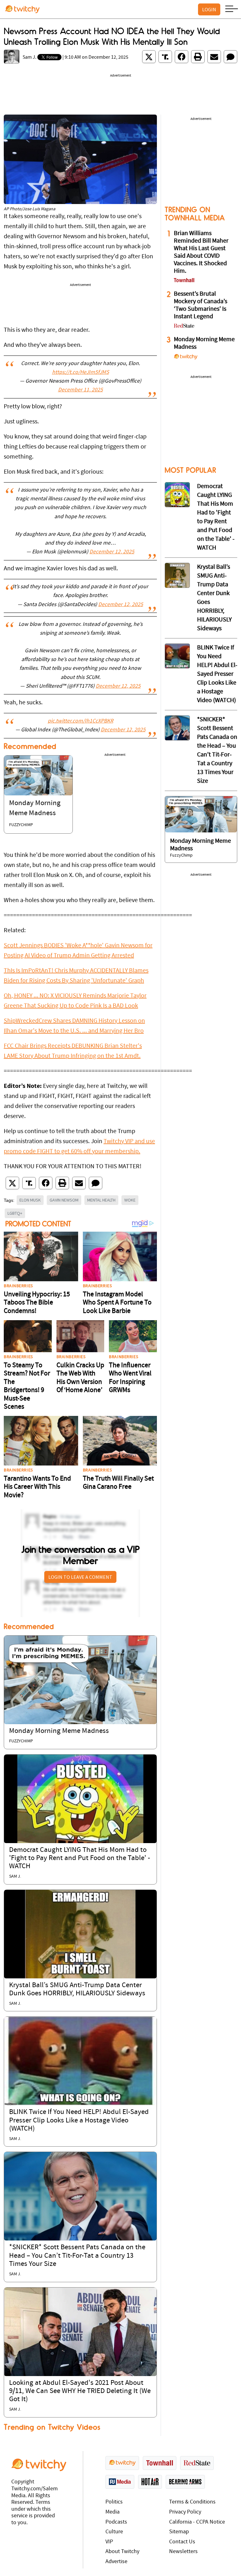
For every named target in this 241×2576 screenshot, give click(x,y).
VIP (109, 2542)
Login (209, 9)
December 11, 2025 (80, 390)
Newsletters (183, 2552)
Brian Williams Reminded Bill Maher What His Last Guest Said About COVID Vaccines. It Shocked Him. (201, 252)
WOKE (130, 1200)
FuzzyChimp (21, 825)
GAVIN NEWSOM (64, 1200)
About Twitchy (122, 2552)
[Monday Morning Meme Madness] (38, 775)
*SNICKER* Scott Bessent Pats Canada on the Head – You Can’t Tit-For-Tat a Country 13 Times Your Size (77, 2256)
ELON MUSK (30, 1200)
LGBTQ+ (15, 1213)
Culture (114, 2532)
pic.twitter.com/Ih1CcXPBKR (80, 721)
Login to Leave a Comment (80, 1577)
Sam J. (29, 57)
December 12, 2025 (112, 552)
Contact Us (182, 2542)
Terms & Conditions (192, 2502)
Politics (114, 2502)
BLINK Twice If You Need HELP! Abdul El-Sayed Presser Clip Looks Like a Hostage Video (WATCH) (79, 2121)
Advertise (116, 2562)
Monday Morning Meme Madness (59, 1731)
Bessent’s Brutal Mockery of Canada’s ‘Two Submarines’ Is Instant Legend (201, 305)
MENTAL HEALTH (101, 1200)
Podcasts (116, 2522)
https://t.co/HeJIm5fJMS (80, 373)
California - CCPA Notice (197, 2522)
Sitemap (179, 2532)
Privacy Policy (185, 2512)
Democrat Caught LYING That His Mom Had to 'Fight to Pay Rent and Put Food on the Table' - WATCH (80, 1858)
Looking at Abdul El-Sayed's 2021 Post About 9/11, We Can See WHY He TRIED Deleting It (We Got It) (80, 2391)
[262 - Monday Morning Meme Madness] (201, 814)
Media (112, 2512)
